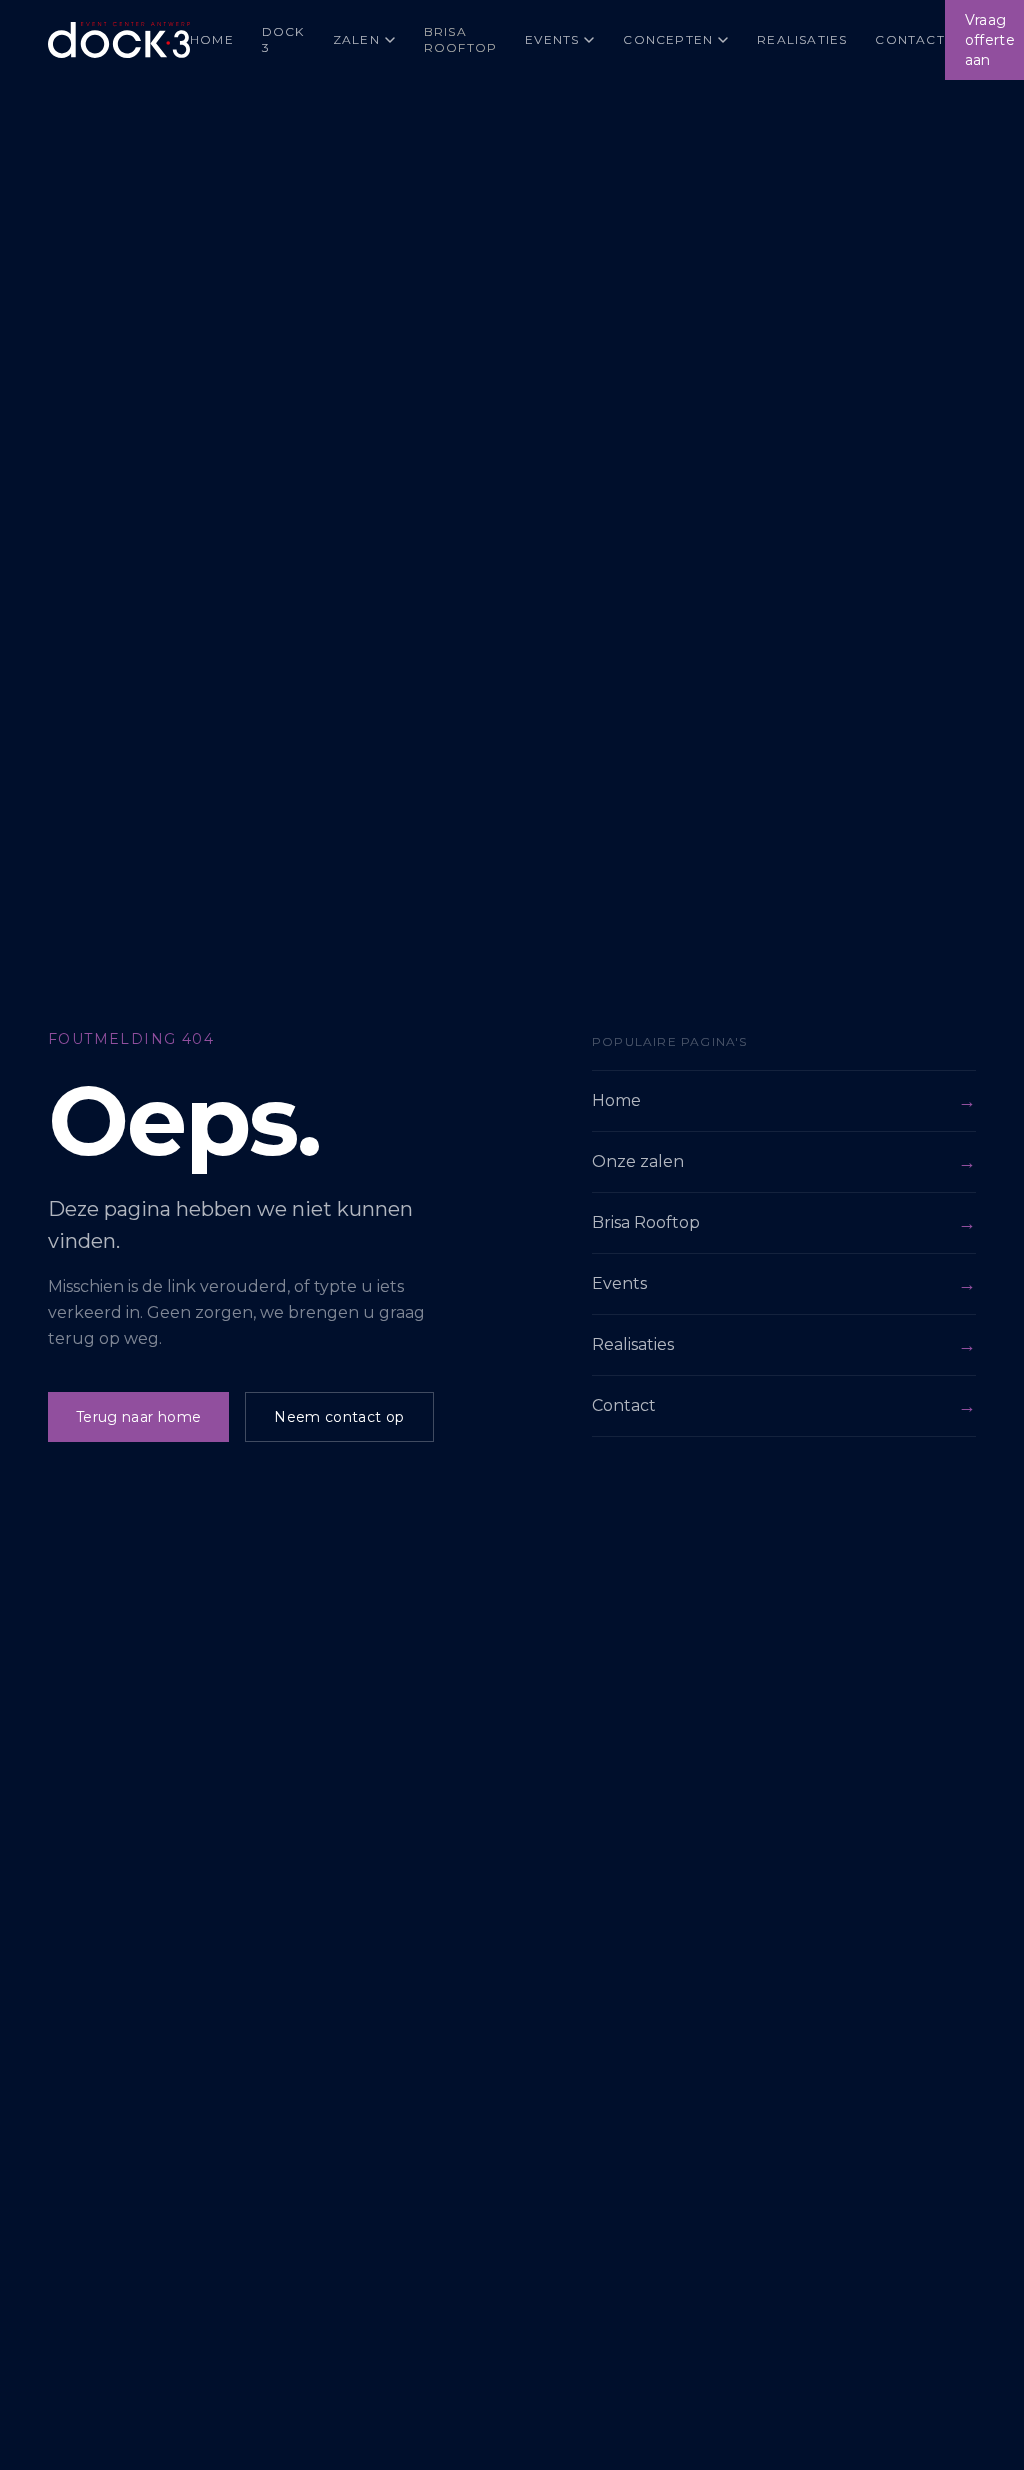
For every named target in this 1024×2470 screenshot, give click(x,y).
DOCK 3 (283, 39)
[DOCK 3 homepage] (119, 40)
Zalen (356, 39)
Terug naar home (138, 1417)
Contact (909, 39)
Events (552, 39)
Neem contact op (339, 1417)
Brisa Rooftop (460, 39)
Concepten (668, 39)
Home (212, 39)
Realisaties (802, 39)
